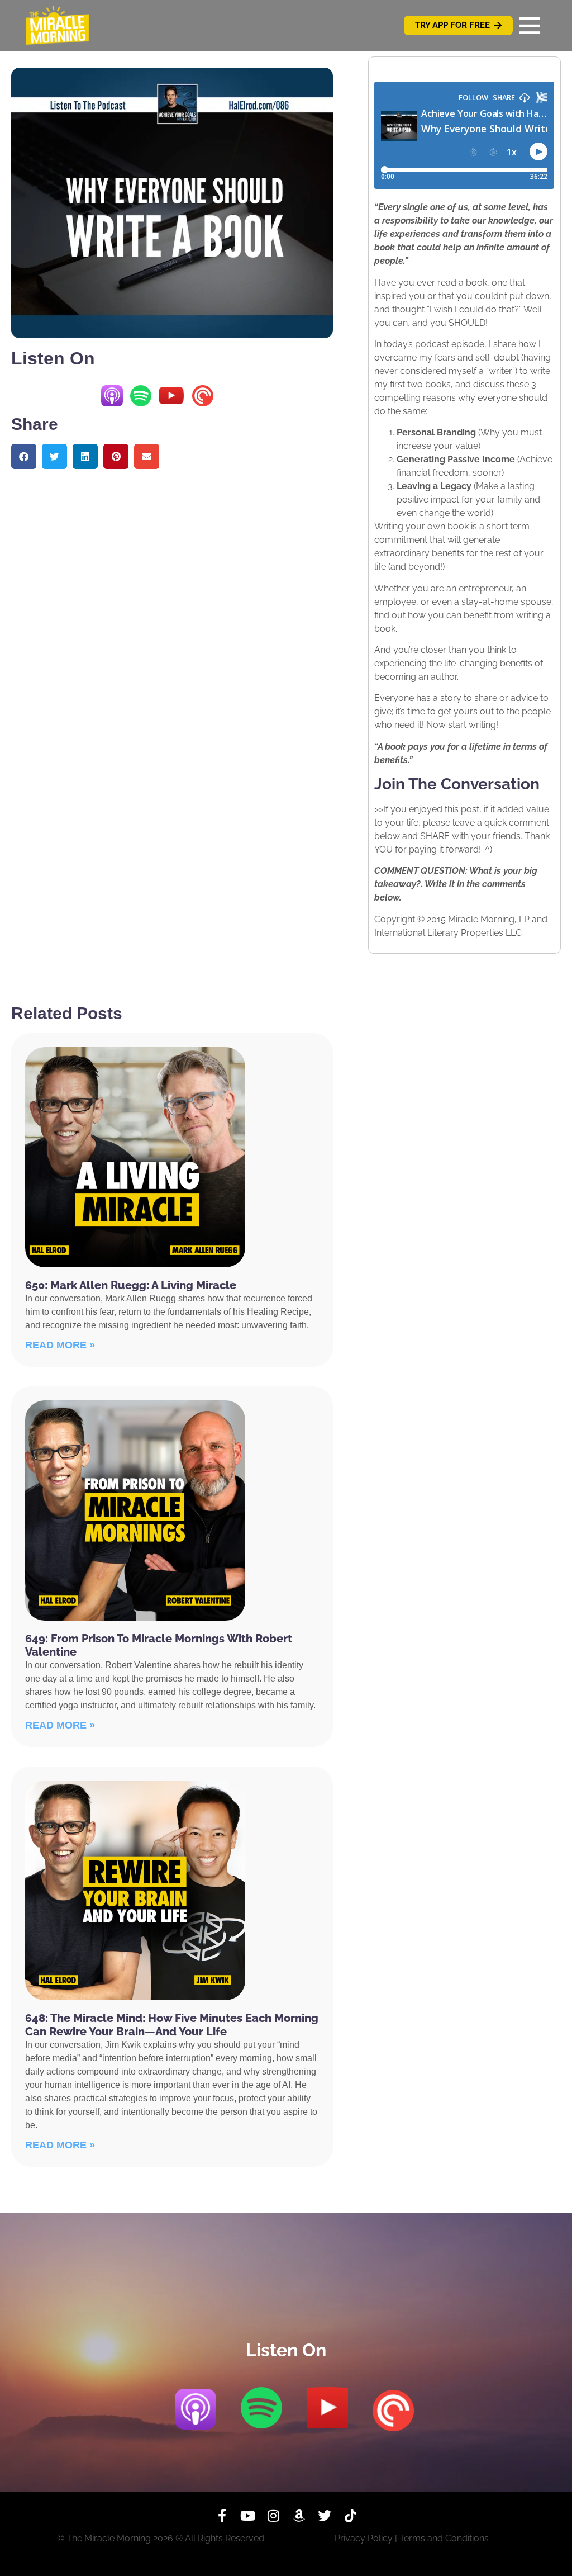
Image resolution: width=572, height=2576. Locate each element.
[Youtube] (247, 2516)
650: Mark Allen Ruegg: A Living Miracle (131, 1285)
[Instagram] (273, 2516)
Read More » (60, 1345)
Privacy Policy (364, 2538)
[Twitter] (325, 2516)
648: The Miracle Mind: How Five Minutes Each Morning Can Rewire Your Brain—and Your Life (172, 2025)
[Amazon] (299, 2516)
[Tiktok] (350, 2516)
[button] (24, 456)
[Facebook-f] (222, 2516)
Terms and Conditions (444, 2538)
